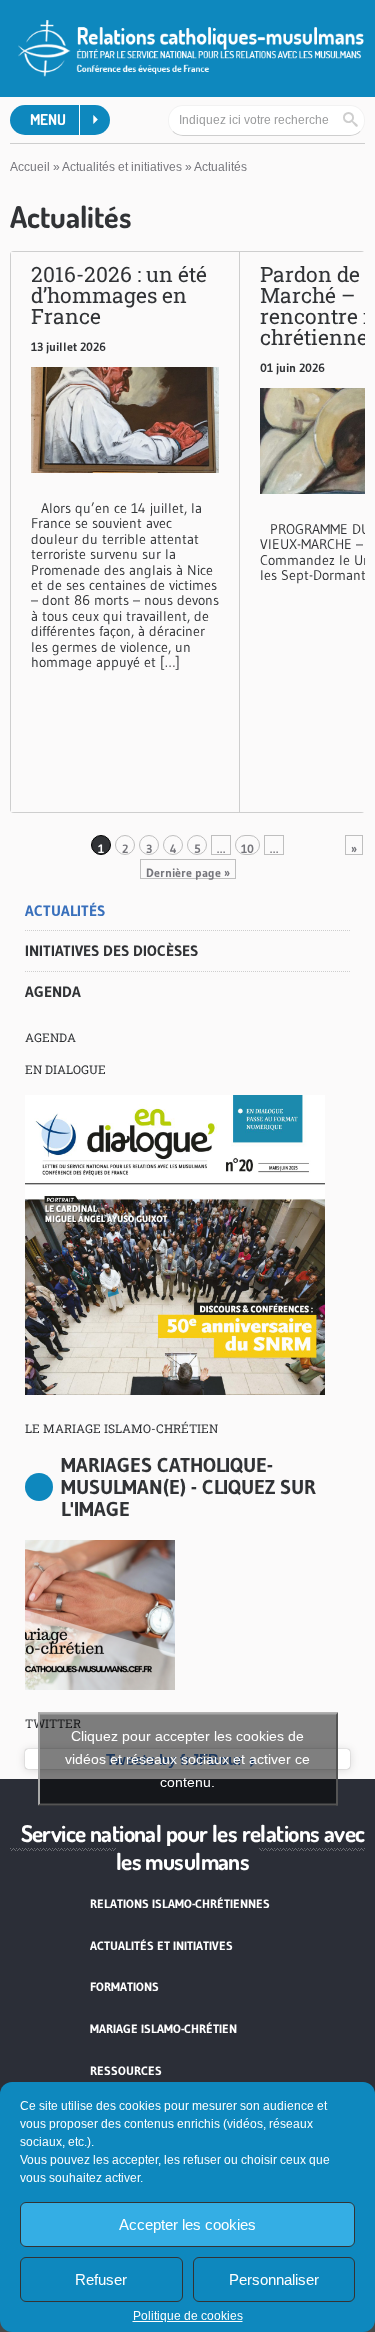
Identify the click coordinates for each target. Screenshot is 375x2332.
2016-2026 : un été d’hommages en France (119, 295)
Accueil (30, 167)
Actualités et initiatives (122, 167)
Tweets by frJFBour (187, 1759)
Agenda (53, 991)
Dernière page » (188, 872)
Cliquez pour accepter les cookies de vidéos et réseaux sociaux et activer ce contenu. (187, 1759)
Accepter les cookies (187, 2224)
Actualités (65, 910)
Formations (124, 1986)
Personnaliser (274, 2279)
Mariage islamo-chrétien (163, 2028)
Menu (48, 119)
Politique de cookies (188, 2316)
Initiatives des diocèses (111, 950)
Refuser (101, 2279)
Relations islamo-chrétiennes (180, 1903)
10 (247, 848)
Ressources (126, 2070)
